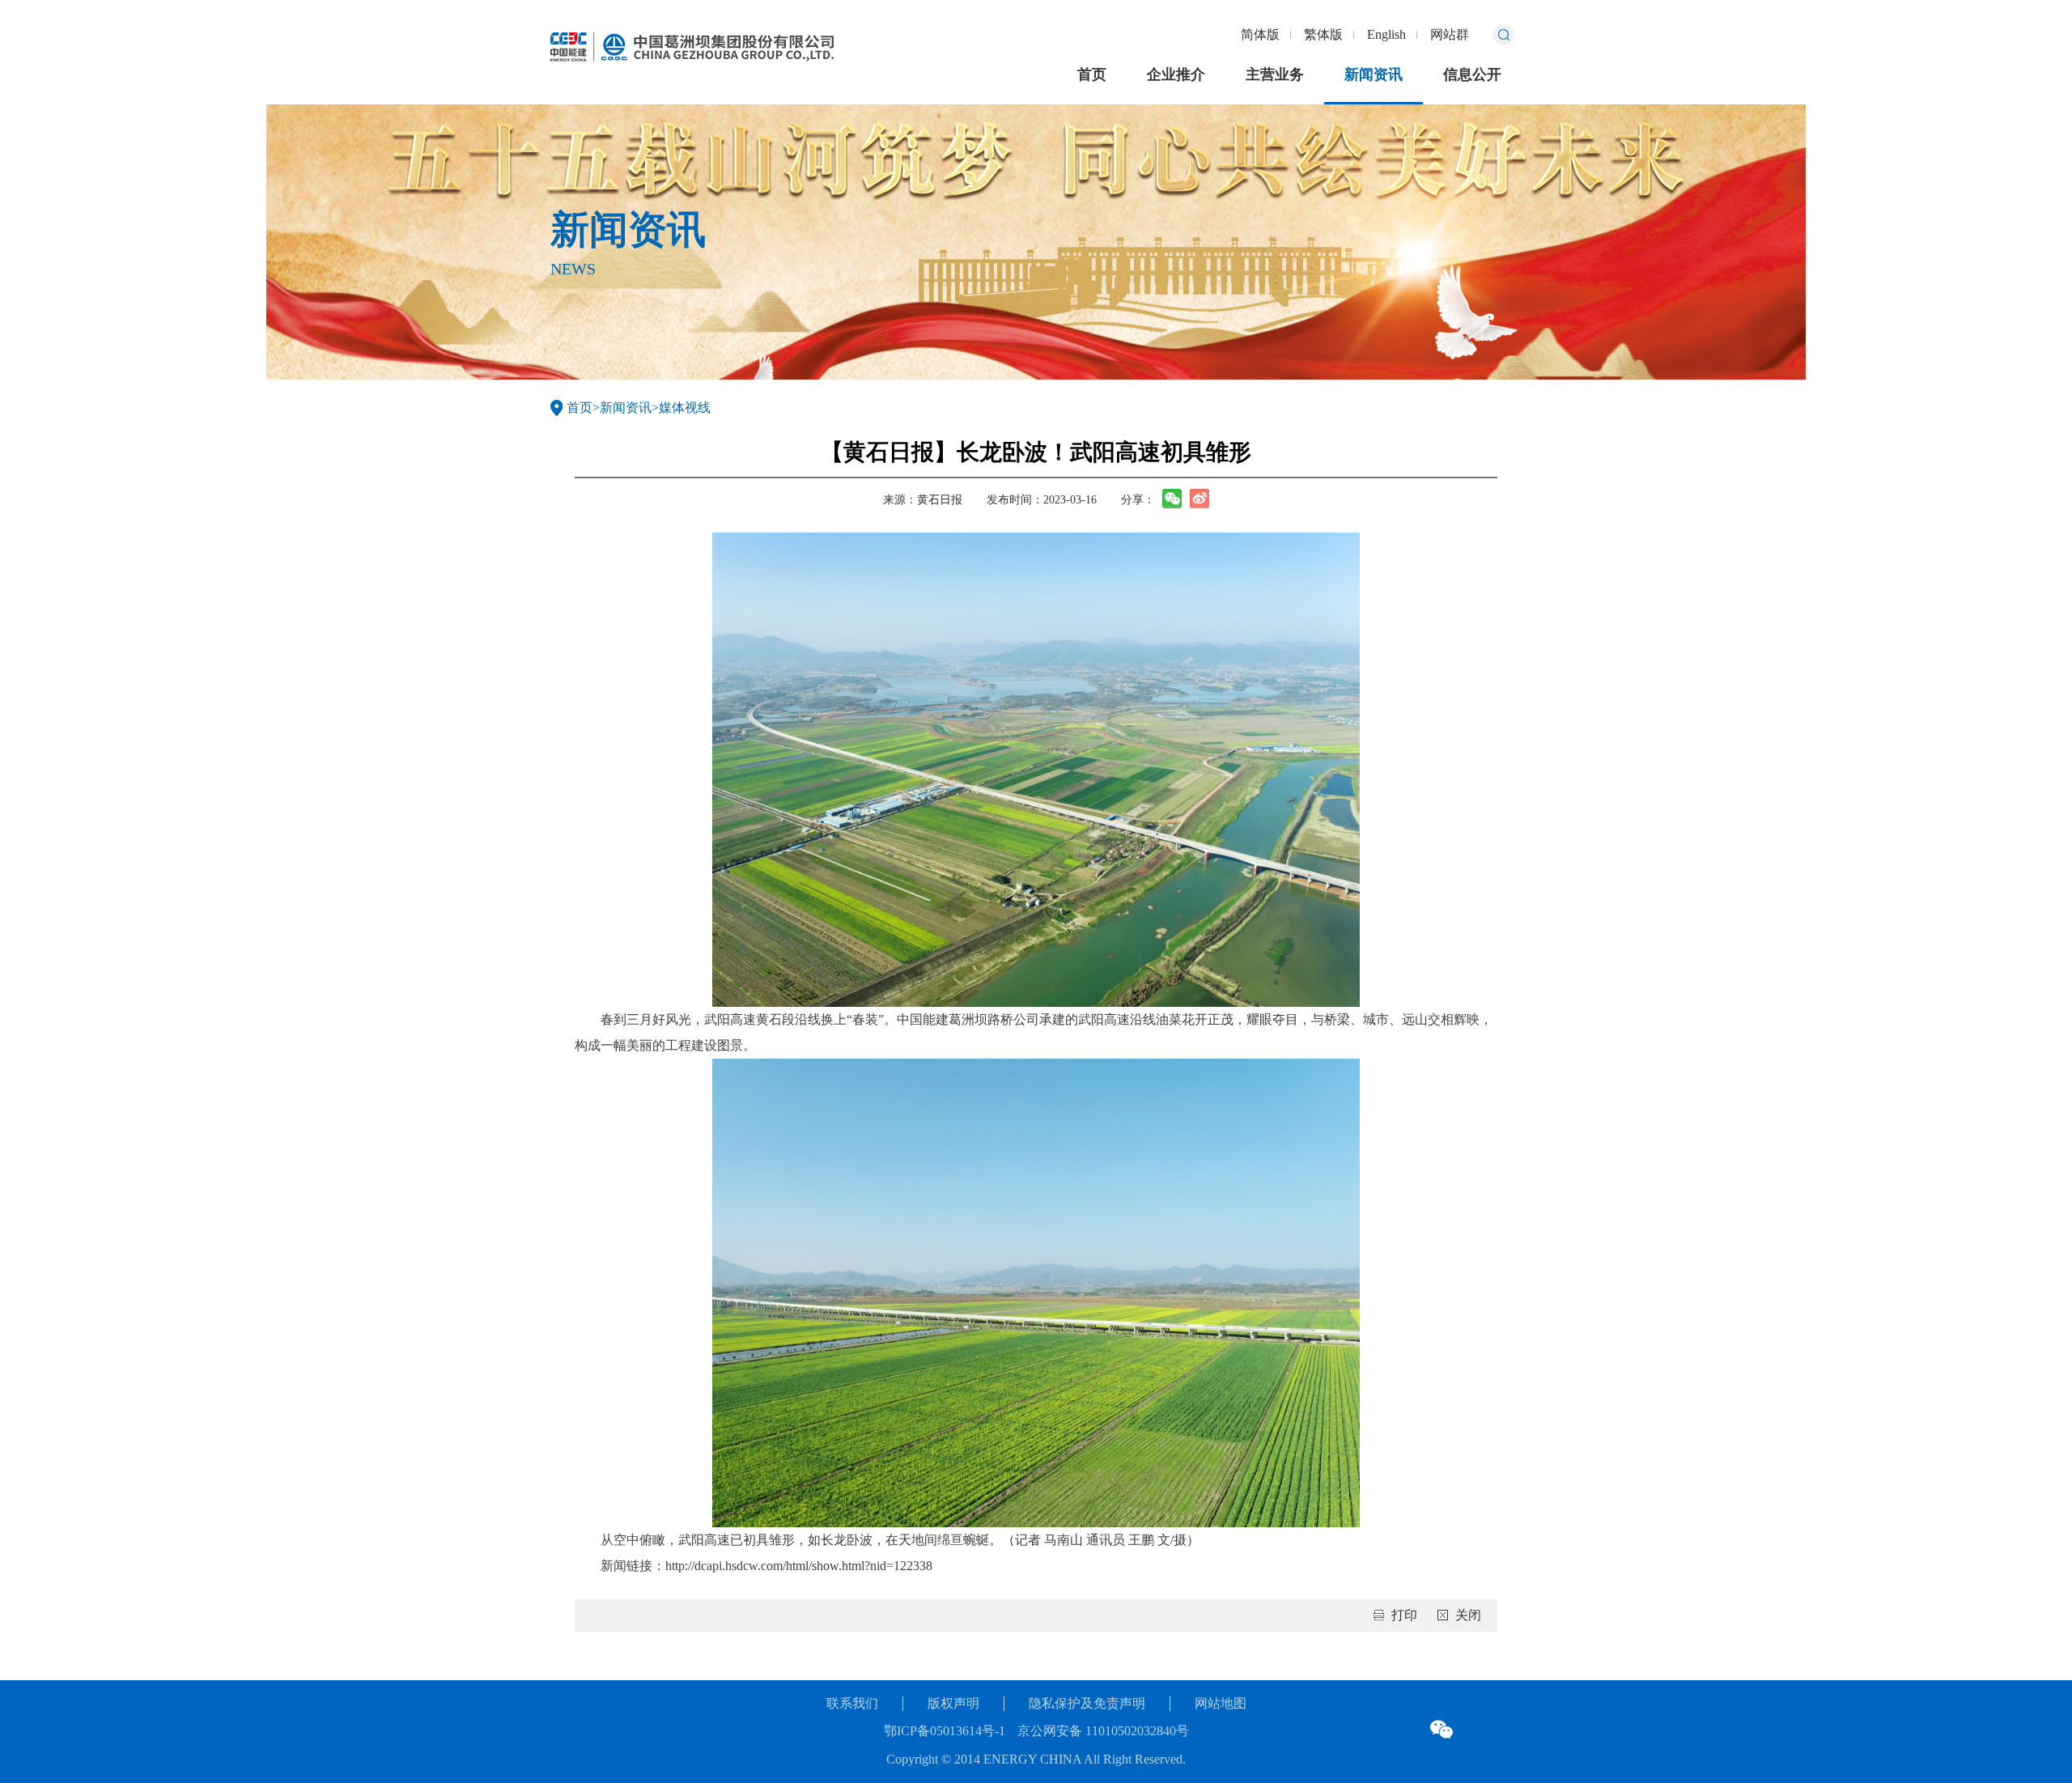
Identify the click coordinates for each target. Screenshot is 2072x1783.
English (1386, 34)
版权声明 (953, 1703)
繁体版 (1323, 34)
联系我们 (852, 1703)
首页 (1092, 74)
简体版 (1260, 34)
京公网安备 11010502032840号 (1103, 1731)
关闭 (1468, 1615)
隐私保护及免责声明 (1087, 1703)
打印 (1404, 1615)
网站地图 (1221, 1703)
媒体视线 (685, 408)
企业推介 (1176, 74)
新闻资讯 (1374, 74)
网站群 (1450, 34)
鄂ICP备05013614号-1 (945, 1731)
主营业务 (1275, 74)
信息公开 (1472, 74)
